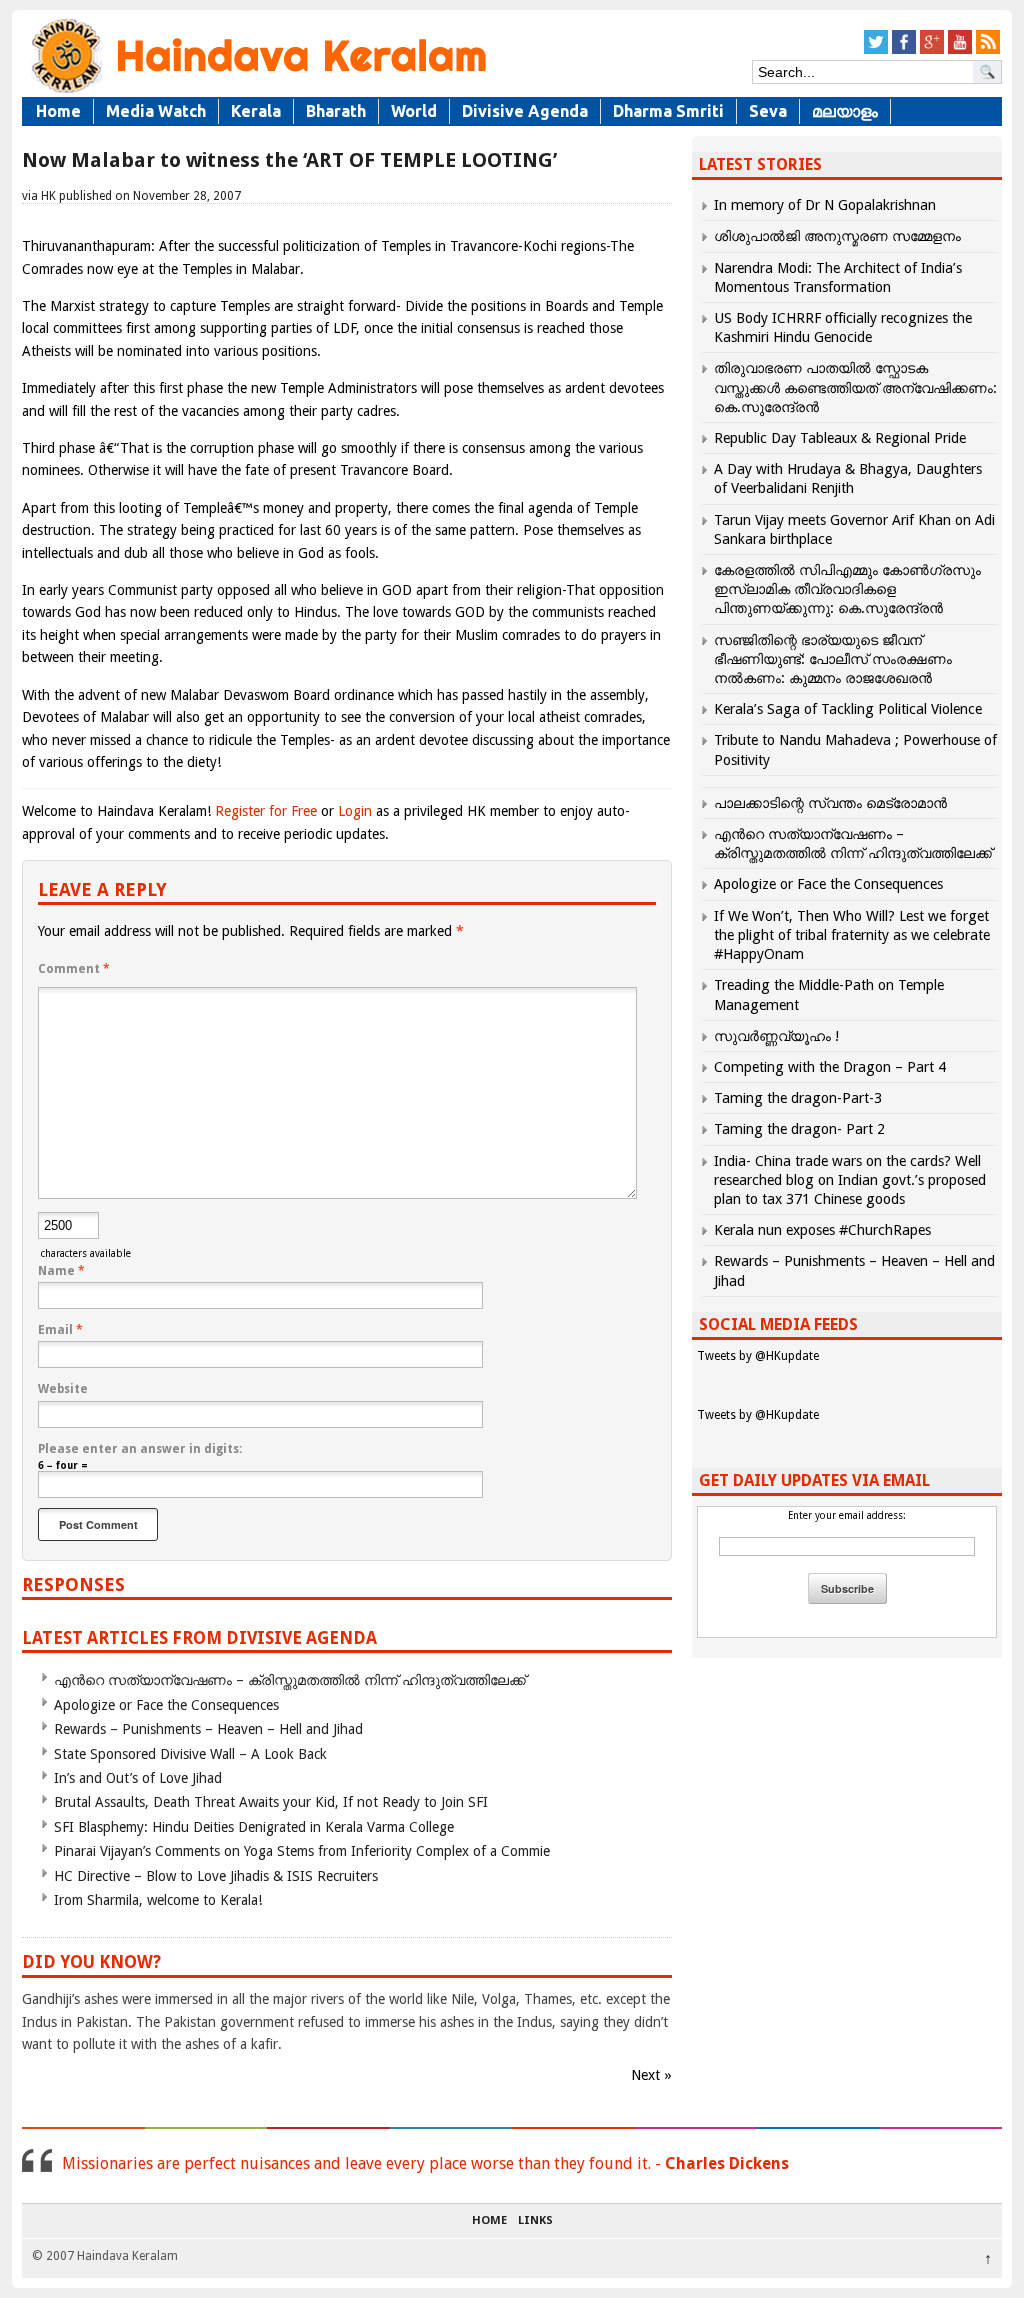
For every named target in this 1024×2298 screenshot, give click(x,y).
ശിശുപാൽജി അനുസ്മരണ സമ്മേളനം (837, 236)
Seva (768, 111)
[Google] (932, 50)
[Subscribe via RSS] (988, 50)
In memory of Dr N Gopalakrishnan (825, 205)
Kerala (256, 111)
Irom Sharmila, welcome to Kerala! (158, 1900)
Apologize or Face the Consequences (166, 1705)
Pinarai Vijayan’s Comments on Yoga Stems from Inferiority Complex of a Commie (302, 1851)
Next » (651, 2075)
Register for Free (266, 811)
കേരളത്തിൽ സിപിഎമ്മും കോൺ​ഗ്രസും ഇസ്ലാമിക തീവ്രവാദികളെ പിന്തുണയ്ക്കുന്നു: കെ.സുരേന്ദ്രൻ (847, 589)
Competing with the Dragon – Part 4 (830, 1067)
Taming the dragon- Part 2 (799, 1129)
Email (60, 1330)
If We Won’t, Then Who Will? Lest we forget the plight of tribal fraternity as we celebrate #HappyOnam (852, 935)
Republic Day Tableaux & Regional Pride (840, 438)
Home (58, 111)
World (414, 111)
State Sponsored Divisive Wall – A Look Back (190, 1754)
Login (355, 811)
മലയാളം (845, 111)
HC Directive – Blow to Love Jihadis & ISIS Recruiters (216, 1876)
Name (61, 1271)
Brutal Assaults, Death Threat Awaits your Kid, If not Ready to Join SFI (271, 1802)
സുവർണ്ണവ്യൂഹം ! (776, 1036)
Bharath (336, 111)
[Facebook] (904, 50)
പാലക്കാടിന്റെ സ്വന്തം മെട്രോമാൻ (830, 803)
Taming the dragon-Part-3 (798, 1098)
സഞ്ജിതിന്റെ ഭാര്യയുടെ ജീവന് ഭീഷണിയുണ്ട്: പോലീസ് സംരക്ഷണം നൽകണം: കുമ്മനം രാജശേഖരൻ (833, 659)
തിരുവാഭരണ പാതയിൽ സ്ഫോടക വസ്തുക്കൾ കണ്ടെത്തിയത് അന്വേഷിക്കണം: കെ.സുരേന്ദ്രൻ (855, 387)
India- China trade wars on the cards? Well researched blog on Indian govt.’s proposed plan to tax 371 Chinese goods (850, 1180)
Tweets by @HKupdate (758, 1356)
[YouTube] (960, 50)
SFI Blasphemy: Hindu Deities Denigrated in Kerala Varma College (254, 1827)
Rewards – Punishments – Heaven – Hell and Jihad (208, 1729)
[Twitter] (876, 50)
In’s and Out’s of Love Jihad (138, 1778)
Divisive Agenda (525, 111)
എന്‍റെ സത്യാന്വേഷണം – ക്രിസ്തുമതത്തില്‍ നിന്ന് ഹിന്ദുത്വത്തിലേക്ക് (290, 1680)
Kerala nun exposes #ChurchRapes (822, 1230)
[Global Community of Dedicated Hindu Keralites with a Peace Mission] (257, 91)
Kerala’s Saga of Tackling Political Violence (848, 709)
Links (535, 2221)
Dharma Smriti (668, 111)
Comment (74, 969)
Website (63, 1389)
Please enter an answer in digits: (140, 1449)
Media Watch (156, 111)
